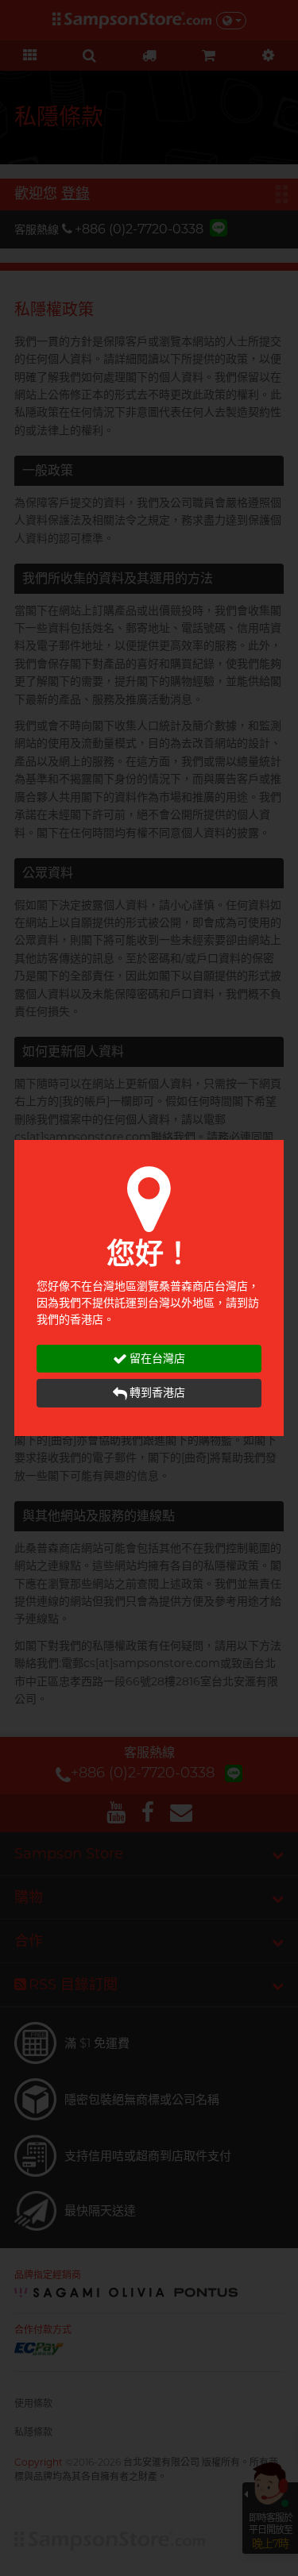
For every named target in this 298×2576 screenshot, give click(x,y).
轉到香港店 (157, 1392)
